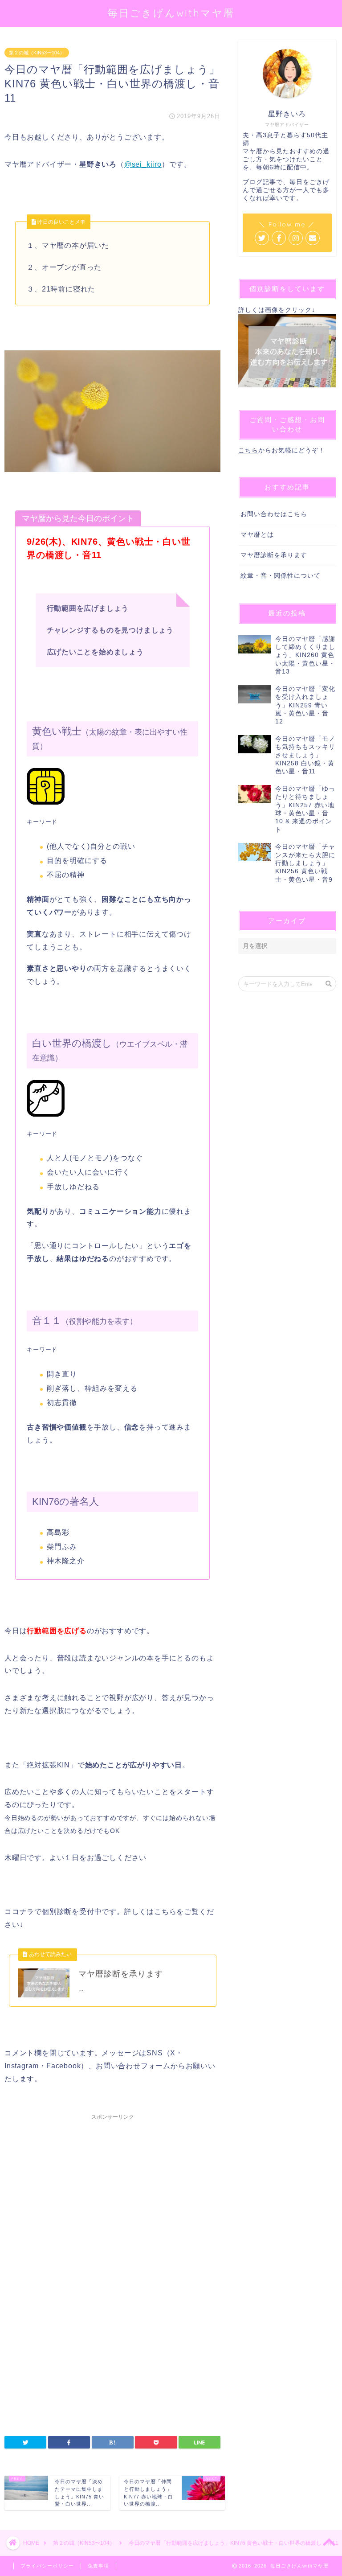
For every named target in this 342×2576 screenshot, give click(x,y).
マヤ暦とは (257, 535)
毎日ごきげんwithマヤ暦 (171, 13)
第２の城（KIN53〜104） (37, 53)
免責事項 (98, 2566)
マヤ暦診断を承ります (274, 555)
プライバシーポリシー (47, 2566)
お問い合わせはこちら (274, 514)
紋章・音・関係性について (281, 576)
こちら (248, 450)
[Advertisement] (112, 2200)
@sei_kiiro (143, 164)
